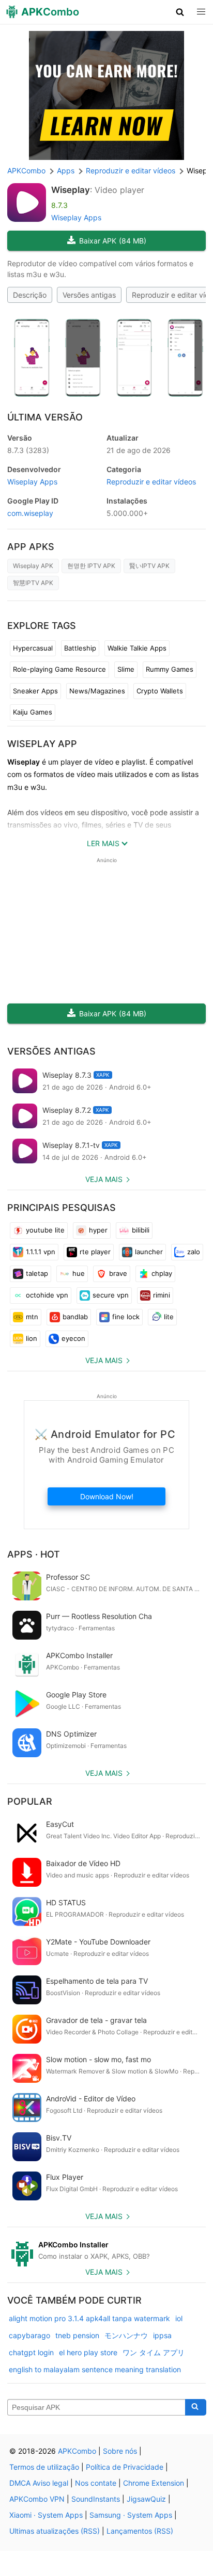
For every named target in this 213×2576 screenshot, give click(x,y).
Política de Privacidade (125, 2467)
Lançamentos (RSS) (140, 2531)
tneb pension (77, 2335)
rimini (162, 1295)
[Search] (196, 2407)
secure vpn (111, 1295)
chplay (162, 1273)
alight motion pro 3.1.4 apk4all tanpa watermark (89, 2318)
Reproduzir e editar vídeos (151, 482)
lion (32, 1338)
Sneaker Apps (35, 691)
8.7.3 (28, 450)
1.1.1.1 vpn (41, 1252)
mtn (32, 1317)
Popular (30, 1801)
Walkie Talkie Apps (137, 648)
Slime (126, 669)
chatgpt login (31, 2352)
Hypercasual (33, 648)
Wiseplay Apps (76, 217)
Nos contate (96, 2483)
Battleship (80, 648)
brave (118, 1273)
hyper (98, 1230)
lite (169, 1317)
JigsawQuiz (146, 2499)
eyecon (73, 1338)
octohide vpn (47, 1295)
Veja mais (104, 1179)
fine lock (126, 1317)
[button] (180, 12)
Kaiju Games (33, 712)
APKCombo (26, 171)
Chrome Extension (154, 2483)
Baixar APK (113, 241)
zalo (194, 1252)
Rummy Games (170, 669)
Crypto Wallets (160, 691)
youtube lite (45, 1230)
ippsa (162, 2335)
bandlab (75, 1317)
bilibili (141, 1230)
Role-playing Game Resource (59, 669)
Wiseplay (71, 190)
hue (79, 1273)
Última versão (45, 417)
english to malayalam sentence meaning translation (95, 2369)
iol (179, 2318)
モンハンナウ (126, 2335)
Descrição (30, 295)
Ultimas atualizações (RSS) (55, 2531)
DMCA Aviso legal (39, 2483)
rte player (95, 1252)
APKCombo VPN (37, 2499)
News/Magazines (97, 691)
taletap (37, 1273)
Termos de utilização (44, 2467)
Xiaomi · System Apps (46, 2515)
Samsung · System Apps (131, 2515)
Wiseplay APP (42, 744)
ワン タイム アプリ (154, 2352)
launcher (149, 1252)
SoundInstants (96, 2499)
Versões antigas (89, 295)
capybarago (29, 2335)
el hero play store (88, 2352)
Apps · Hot (34, 1554)
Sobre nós (120, 2451)
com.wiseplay (30, 513)
